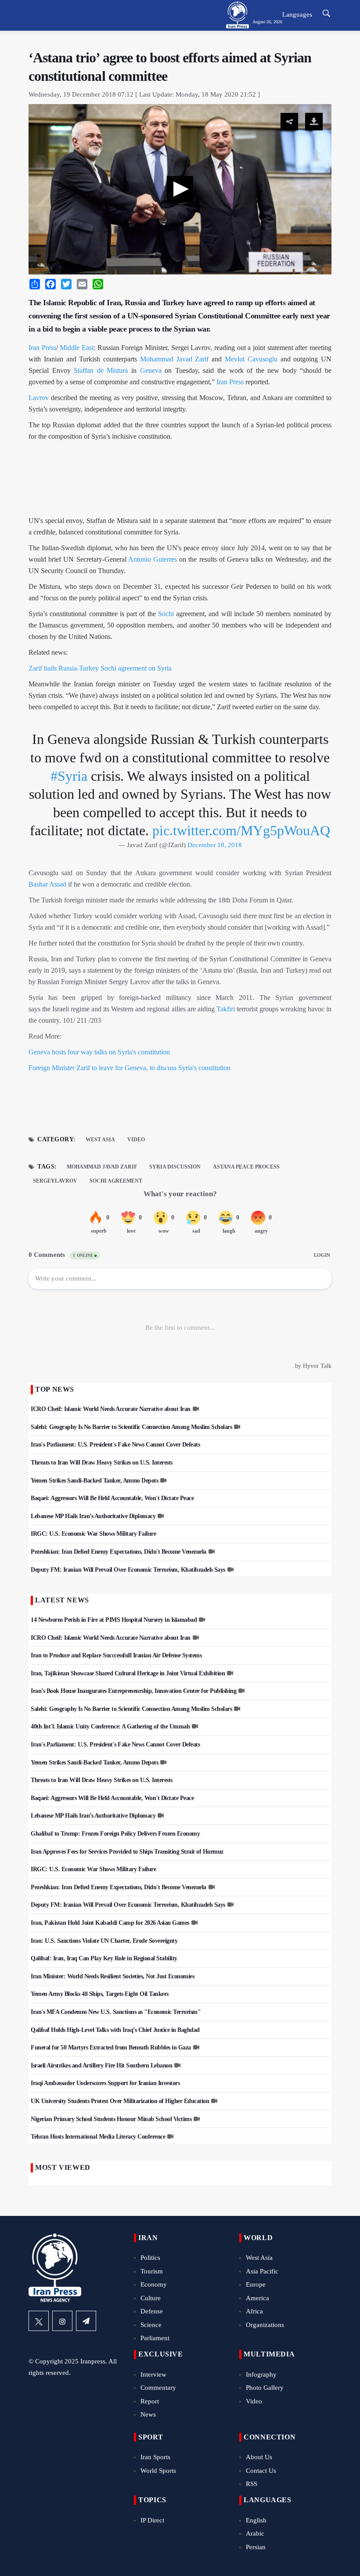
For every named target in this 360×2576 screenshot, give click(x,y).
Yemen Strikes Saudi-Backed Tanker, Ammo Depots (94, 1481)
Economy (154, 2284)
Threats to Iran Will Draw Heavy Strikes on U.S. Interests (102, 1463)
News (148, 2414)
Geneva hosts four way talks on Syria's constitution (99, 1052)
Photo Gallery (265, 2388)
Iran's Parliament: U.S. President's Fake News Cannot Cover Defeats (115, 1445)
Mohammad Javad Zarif (175, 359)
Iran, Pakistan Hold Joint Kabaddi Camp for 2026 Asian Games (110, 1923)
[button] (180, 189)
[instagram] (62, 2321)
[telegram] (86, 2321)
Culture (151, 2298)
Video (136, 1140)
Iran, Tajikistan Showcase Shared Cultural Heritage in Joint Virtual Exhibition (128, 1673)
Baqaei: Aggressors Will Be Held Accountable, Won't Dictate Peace (112, 1498)
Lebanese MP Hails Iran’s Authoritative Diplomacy (93, 1516)
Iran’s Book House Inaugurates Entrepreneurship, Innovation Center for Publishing (133, 1691)
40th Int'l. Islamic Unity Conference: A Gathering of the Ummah (110, 1726)
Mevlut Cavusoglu (253, 359)
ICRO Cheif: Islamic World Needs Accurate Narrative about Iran (111, 1409)
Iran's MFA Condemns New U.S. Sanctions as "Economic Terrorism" (116, 2012)
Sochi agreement (116, 1181)
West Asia (100, 1140)
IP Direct (152, 2520)
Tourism (152, 2271)
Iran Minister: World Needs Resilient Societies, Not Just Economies (112, 1976)
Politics (150, 2258)
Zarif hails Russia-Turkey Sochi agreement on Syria (100, 668)
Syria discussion (175, 1167)
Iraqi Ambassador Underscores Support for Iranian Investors (105, 2083)
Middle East (77, 348)
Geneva (151, 370)
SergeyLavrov (55, 1181)
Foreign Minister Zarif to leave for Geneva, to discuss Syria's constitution (130, 1068)
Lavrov (39, 398)
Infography (261, 2374)
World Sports (158, 2471)
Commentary (158, 2388)
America (257, 2298)
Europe (256, 2284)
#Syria (69, 776)
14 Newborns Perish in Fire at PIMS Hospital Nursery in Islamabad (114, 1620)
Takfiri (226, 1009)
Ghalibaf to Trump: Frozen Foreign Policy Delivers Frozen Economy (115, 1834)
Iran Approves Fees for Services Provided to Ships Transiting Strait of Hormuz (127, 1852)
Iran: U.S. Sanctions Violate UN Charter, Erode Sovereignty (104, 1941)
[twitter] (39, 2321)
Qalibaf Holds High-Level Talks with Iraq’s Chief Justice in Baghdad (115, 2030)
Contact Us (261, 2471)
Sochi (166, 614)
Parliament (155, 2338)
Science (151, 2325)
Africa (254, 2311)
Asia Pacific (262, 2271)
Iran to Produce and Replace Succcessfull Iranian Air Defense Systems (116, 1655)
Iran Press (42, 348)
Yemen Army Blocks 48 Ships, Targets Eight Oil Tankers (100, 1994)
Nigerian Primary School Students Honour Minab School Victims (111, 2119)
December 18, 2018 (215, 845)
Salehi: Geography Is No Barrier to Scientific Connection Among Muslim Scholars (131, 1427)
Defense (152, 2311)
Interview (153, 2374)
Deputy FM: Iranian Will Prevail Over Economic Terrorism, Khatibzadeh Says (128, 1570)
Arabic (255, 2533)
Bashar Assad (47, 884)
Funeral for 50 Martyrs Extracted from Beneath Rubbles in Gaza (111, 2047)
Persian (256, 2547)
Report (150, 2401)
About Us (259, 2457)
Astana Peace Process (246, 1167)
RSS (252, 2484)
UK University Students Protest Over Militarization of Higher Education (120, 2101)
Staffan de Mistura (101, 370)
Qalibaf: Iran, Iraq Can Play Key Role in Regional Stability (104, 1958)
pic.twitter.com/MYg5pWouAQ (241, 830)
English (256, 2520)
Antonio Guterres (153, 559)
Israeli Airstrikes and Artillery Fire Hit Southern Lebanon (101, 2065)
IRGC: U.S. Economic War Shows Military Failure (93, 1534)
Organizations (265, 2325)
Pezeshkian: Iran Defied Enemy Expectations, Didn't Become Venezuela (119, 1552)
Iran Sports (155, 2457)
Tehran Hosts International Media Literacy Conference (98, 2137)
